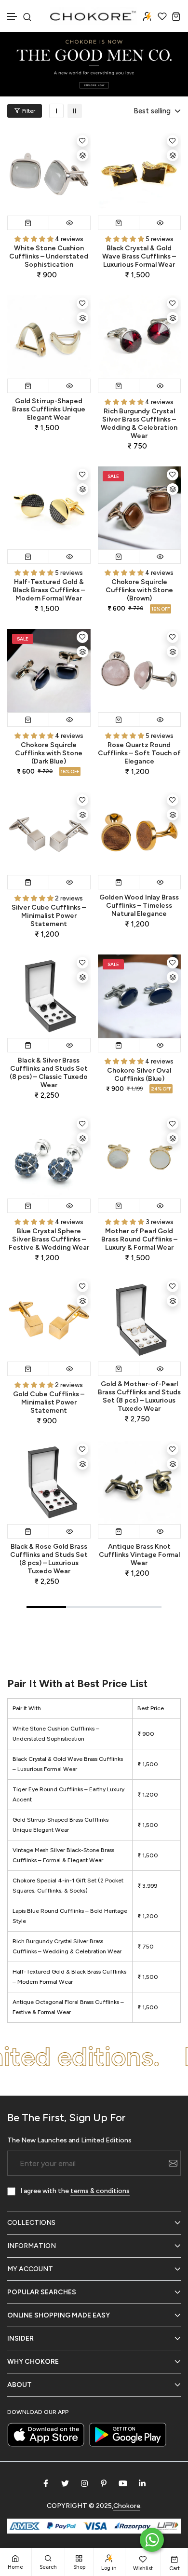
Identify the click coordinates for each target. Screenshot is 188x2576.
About (20, 2385)
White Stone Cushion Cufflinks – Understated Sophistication (49, 256)
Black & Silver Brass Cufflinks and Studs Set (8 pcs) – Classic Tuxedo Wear (49, 1073)
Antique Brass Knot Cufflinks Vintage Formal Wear (139, 1555)
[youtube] (123, 2483)
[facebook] (46, 2483)
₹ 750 (146, 1947)
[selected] (28, 223)
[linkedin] (142, 2483)
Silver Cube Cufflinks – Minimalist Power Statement (49, 916)
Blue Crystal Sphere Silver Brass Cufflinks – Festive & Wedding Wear (49, 1239)
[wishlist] (162, 16)
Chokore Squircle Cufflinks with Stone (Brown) (139, 590)
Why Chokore (33, 2362)
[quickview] (70, 223)
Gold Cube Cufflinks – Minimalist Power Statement (49, 1402)
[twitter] (65, 2483)
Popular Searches (42, 2292)
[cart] (176, 16)
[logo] (94, 16)
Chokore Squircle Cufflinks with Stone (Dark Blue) (49, 753)
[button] (13, 17)
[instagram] (84, 2483)
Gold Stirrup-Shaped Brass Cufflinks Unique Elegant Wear (49, 409)
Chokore (127, 2506)
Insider (20, 2338)
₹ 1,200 (148, 1795)
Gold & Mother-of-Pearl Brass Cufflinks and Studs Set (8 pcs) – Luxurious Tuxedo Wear (139, 1396)
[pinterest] (104, 2483)
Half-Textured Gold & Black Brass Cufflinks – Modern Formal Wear (49, 590)
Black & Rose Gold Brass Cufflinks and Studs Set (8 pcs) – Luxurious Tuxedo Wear (49, 1559)
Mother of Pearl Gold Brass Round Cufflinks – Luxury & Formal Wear (139, 1239)
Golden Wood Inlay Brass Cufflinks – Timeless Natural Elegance (139, 906)
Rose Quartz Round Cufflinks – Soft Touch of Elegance (139, 753)
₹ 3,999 (147, 1886)
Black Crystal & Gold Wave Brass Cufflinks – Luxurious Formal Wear (139, 256)
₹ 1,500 (148, 1764)
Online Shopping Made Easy (59, 2315)
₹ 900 (146, 1734)
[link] (56, 111)
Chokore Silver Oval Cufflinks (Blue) (139, 1075)
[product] (49, 174)
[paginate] (94, 1629)
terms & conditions (100, 2191)
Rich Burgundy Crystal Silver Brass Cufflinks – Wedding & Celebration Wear (139, 423)
